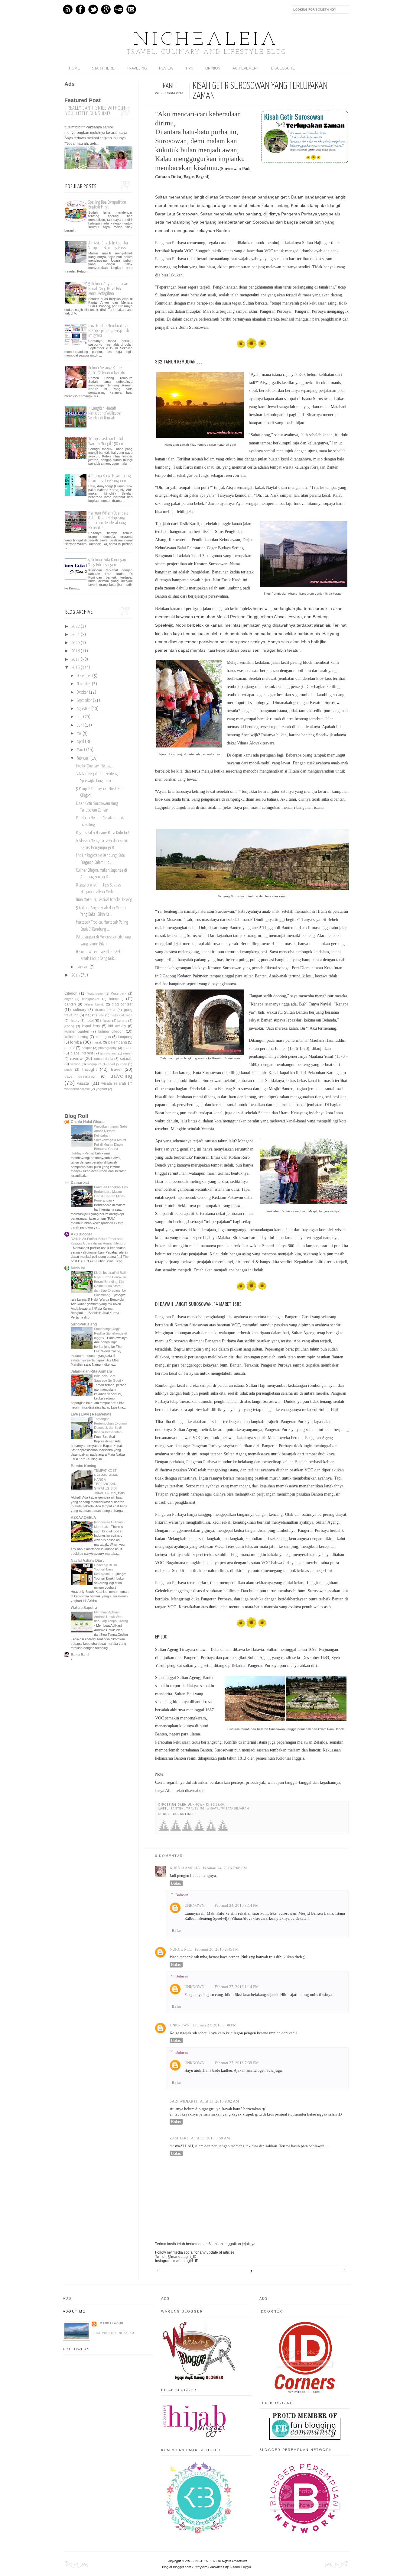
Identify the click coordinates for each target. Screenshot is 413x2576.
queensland (108, 1053)
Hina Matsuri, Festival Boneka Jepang (104, 900)
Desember (84, 676)
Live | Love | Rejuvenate (91, 1414)
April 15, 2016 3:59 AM (210, 2138)
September (84, 701)
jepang (69, 1026)
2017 (76, 660)
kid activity (117, 1026)
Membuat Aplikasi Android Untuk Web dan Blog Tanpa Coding (111, 1617)
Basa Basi (80, 1655)
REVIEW (166, 68)
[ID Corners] (305, 2392)
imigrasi (106, 1021)
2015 (76, 975)
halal (101, 1015)
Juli (80, 717)
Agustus (84, 709)
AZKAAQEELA (83, 1518)
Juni (80, 725)
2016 (76, 668)
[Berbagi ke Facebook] (164, 1830)
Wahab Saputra (84, 1608)
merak (97, 1042)
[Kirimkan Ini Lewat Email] (211, 1830)
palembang (118, 1042)
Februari (83, 758)
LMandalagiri (111, 2323)
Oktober (82, 692)
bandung (116, 999)
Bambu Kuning (83, 1466)
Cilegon (71, 993)
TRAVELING (137, 68)
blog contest (122, 1004)
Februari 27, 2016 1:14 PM (237, 1987)
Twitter (93, 9)
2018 (76, 651)
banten (177, 1809)
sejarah (126, 1059)
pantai (70, 1048)
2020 (76, 643)
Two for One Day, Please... (94, 766)
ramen (128, 1053)
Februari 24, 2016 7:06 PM (225, 1868)
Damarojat (80, 1183)
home (74, 68)
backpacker (91, 999)
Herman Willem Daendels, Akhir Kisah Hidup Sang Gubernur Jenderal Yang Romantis (109, 520)
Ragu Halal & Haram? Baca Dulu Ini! (102, 833)
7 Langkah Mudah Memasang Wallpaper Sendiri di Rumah (105, 413)
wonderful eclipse (77, 1089)
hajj (88, 1015)
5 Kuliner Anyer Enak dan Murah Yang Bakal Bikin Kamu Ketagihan (108, 289)
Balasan (182, 1895)
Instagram (131, 9)
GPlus (106, 9)
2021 (76, 635)
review (76, 1058)
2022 (76, 627)
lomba (76, 1042)
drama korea (105, 1010)
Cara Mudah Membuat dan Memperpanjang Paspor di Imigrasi (109, 331)
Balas (176, 1883)
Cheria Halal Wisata (88, 1122)
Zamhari (179, 2138)
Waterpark (119, 993)
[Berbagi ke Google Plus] (187, 1830)
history (75, 1021)
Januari (83, 967)
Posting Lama (343, 2270)
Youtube (119, 9)
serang (75, 1064)
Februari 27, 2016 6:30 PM (215, 2025)
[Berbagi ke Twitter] (176, 1830)
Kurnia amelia (185, 1868)
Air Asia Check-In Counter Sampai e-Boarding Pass (108, 245)
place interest (82, 1053)
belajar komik (94, 1004)
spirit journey (117, 1064)
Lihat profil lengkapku (113, 2333)
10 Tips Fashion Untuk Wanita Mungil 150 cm (106, 441)
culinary (80, 1010)
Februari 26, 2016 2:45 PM (217, 1949)
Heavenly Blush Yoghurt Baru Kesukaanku (106, 1570)
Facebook (80, 9)
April (80, 742)
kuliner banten (77, 1031)
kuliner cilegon (111, 1031)
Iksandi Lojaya (240, 2567)
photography (107, 1048)
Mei (79, 734)
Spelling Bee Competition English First (107, 205)
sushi (68, 1070)
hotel (90, 1021)
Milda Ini (78, 1268)
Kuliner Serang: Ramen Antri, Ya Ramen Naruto (107, 370)
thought (89, 1069)
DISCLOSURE (283, 68)
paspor (87, 1048)
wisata (213, 1809)
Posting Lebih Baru (159, 2270)
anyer (69, 999)
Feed (68, 9)
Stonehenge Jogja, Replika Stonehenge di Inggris (110, 1333)
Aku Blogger (81, 1234)
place (128, 1048)
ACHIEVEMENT (246, 68)
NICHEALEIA (207, 40)
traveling (195, 1809)
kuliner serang (76, 1037)
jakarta (122, 1021)
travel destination (80, 1077)
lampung (125, 1037)
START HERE (103, 68)
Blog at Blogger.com (177, 2567)
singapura (94, 1064)
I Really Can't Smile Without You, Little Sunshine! (96, 111)
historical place (122, 1015)
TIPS (189, 68)
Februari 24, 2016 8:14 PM (237, 1906)
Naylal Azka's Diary (88, 1561)
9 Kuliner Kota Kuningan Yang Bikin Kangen (107, 562)
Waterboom (95, 994)
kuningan (103, 1037)
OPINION (213, 68)
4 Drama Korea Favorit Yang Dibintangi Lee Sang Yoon (109, 478)
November (84, 684)
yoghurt (101, 1089)
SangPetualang (84, 1324)
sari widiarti (183, 2101)
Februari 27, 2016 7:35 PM (237, 2063)
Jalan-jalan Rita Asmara (91, 1371)
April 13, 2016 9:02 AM (220, 2101)
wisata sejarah (235, 1809)
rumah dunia (103, 1059)
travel (116, 1069)
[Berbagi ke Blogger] (199, 1830)
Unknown (194, 1906)
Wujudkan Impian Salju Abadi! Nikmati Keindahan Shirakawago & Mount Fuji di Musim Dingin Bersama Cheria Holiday (99, 1140)
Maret (81, 750)
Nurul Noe (181, 1949)
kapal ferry (91, 1026)
